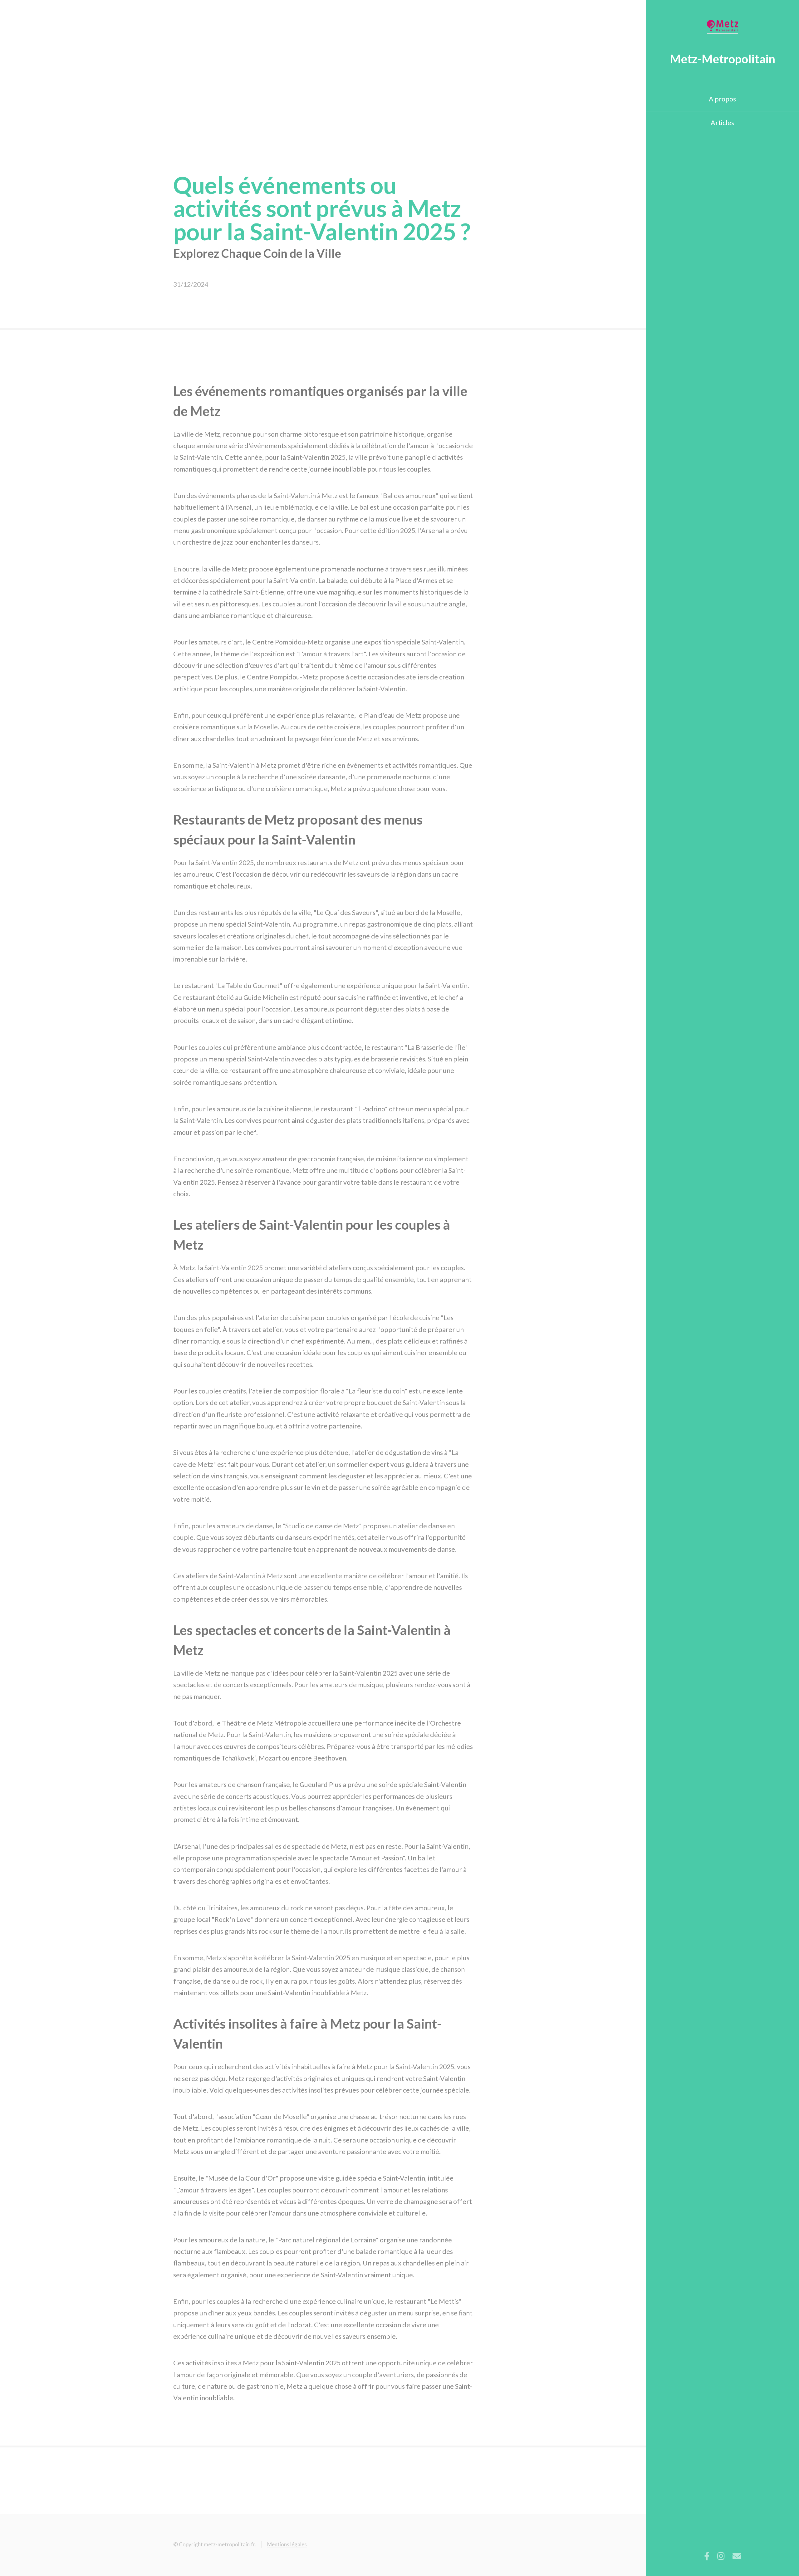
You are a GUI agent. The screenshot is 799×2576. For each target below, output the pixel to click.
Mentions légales (287, 2544)
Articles (722, 123)
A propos (722, 99)
